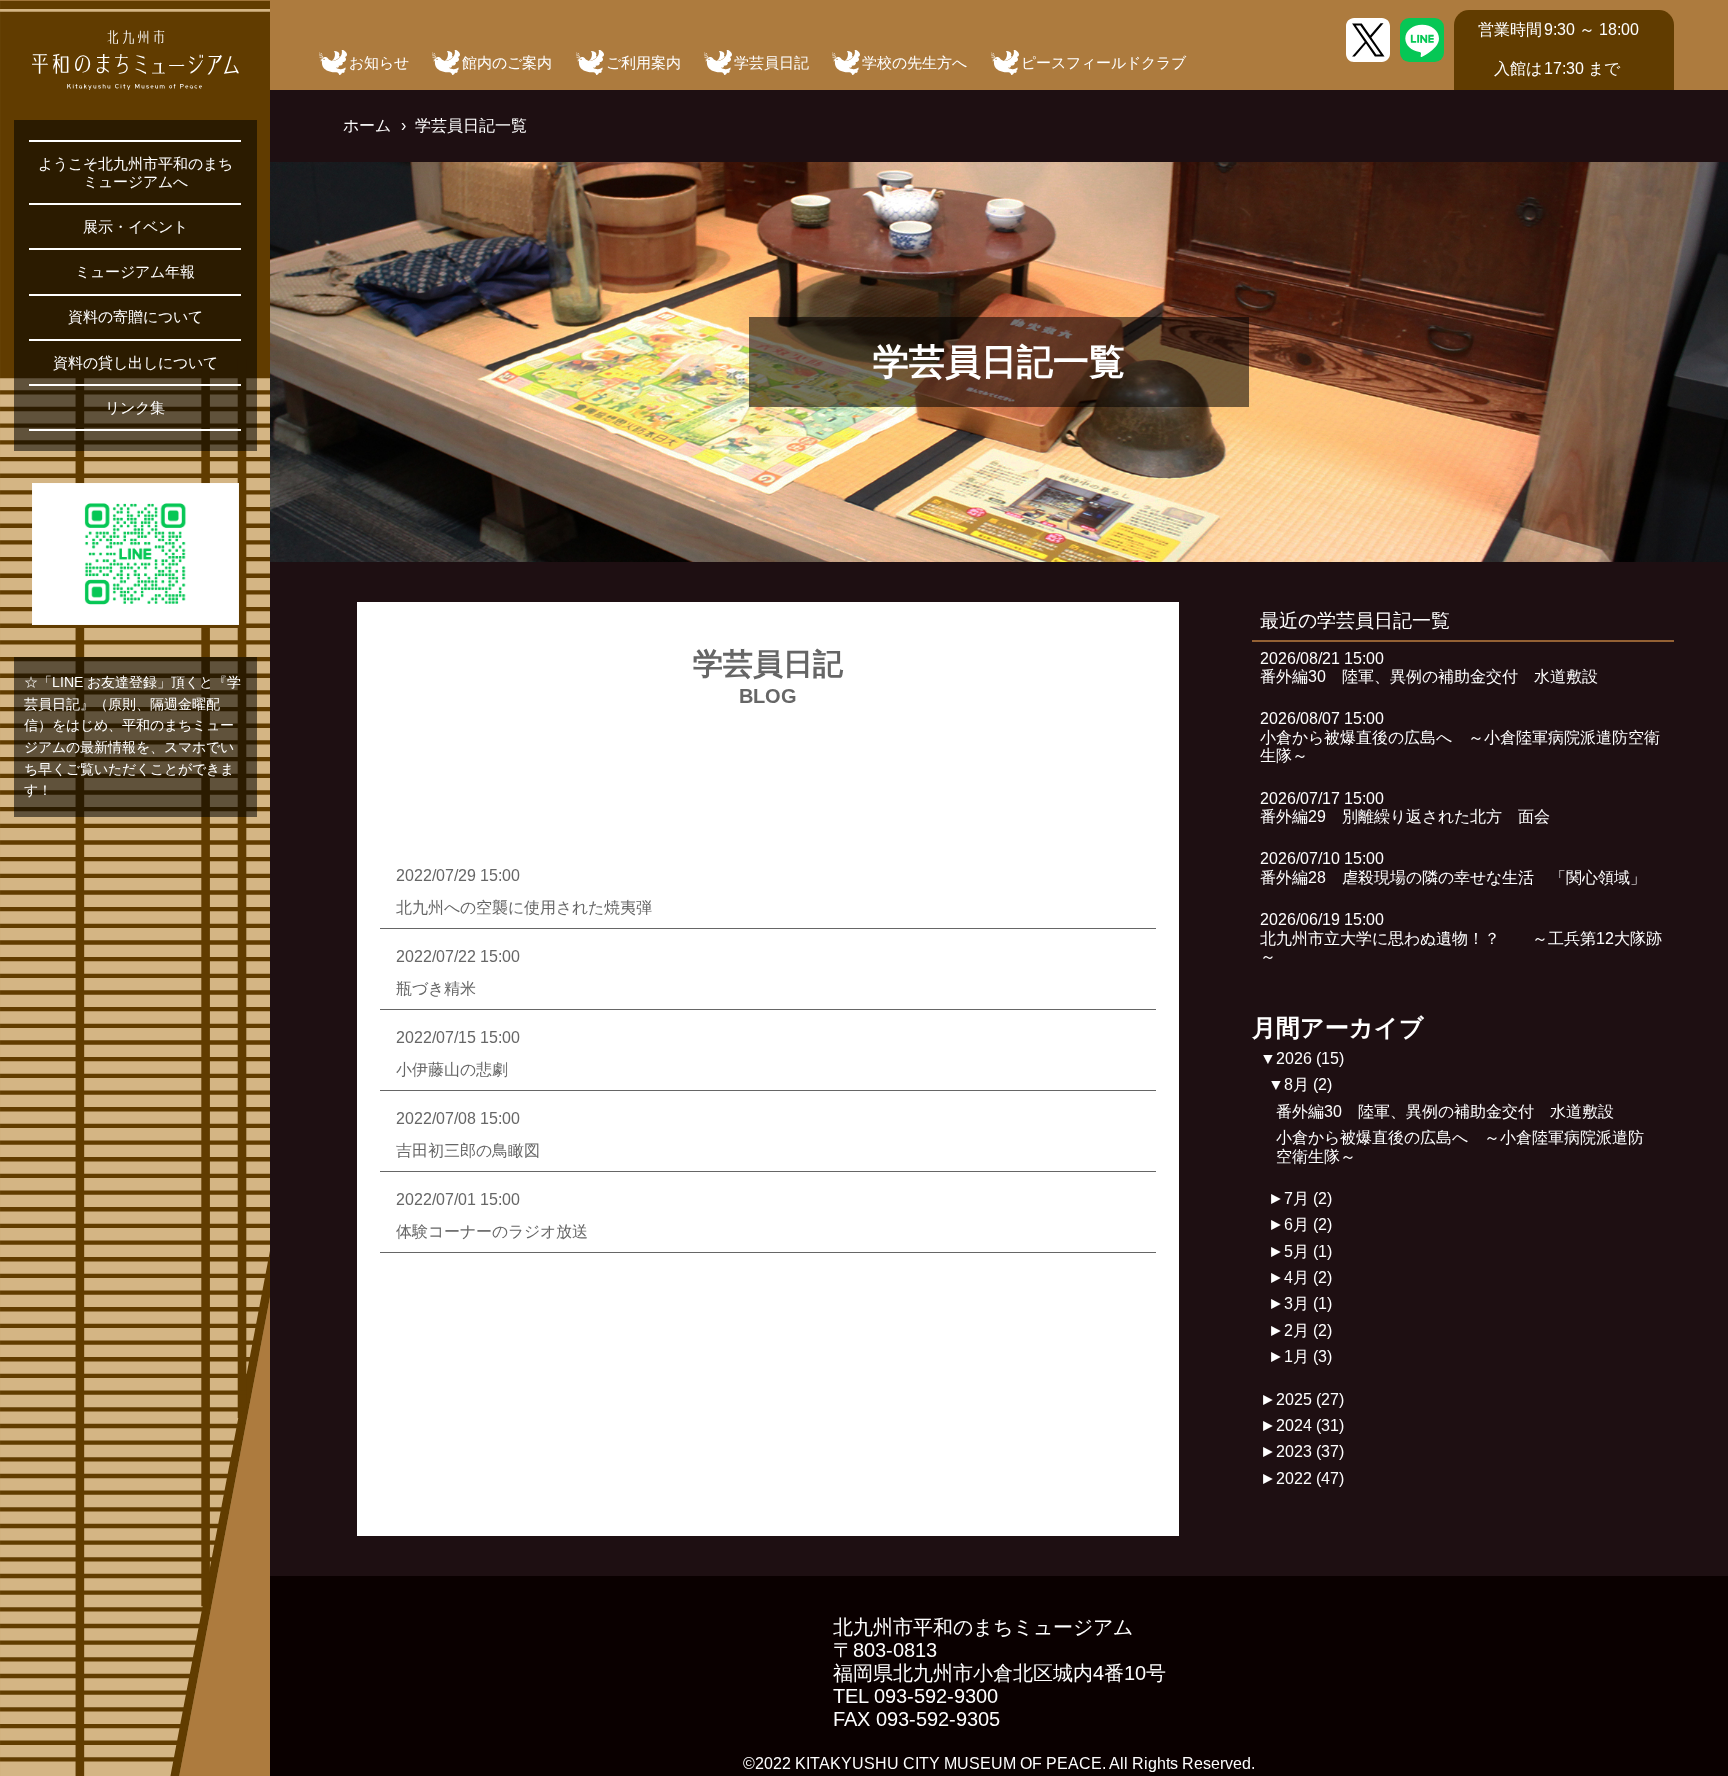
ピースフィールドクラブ (1103, 62)
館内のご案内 (507, 62)
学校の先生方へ (914, 62)
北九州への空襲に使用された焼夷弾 (524, 907)
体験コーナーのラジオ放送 (492, 1231)
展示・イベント (135, 226)
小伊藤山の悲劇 (452, 1069)
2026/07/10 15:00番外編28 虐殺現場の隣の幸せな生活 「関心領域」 (1453, 867)
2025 (1310, 1399)
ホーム (367, 125)
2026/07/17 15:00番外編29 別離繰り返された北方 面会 (1405, 807)
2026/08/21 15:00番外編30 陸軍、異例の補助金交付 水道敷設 (1429, 667)
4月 (1308, 1277)
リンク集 (135, 407)
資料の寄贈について (135, 316)
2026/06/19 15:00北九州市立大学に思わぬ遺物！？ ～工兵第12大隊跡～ (1461, 938)
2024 (1310, 1425)
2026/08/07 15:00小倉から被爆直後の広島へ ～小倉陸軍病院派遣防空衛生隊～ (1460, 737)
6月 (1308, 1224)
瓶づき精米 (436, 988)
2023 (1310, 1451)
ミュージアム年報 (135, 271)
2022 (1310, 1478)
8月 (1308, 1084)
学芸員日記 (771, 62)
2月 (1308, 1330)
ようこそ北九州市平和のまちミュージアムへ (135, 172)
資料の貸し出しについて (135, 362)
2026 (1310, 1058)
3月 (1308, 1303)
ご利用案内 (643, 62)
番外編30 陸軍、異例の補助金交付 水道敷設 (1445, 1111)
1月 (1308, 1356)
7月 (1308, 1198)
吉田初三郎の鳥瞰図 (468, 1150)
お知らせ (379, 62)
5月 (1308, 1251)
